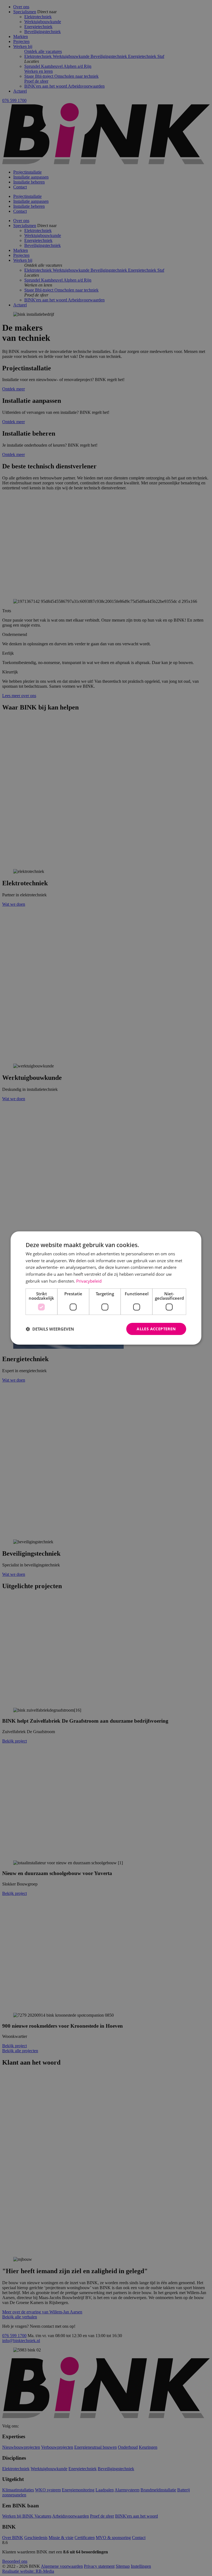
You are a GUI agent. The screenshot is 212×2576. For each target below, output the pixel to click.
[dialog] (106, 1288)
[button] (50, 1329)
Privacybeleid (89, 1281)
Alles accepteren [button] (156, 1329)
